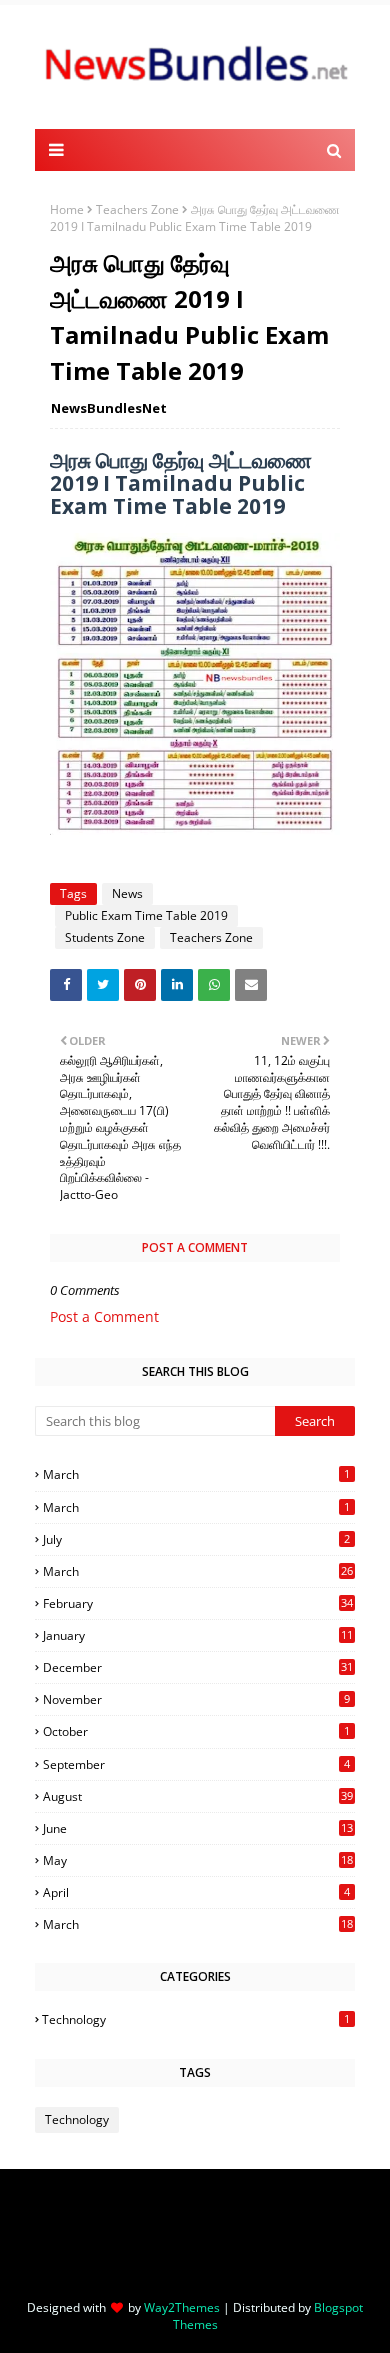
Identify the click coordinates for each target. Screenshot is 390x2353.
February (198, 1603)
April (196, 1892)
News (127, 893)
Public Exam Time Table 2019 (146, 915)
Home (67, 209)
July (196, 1539)
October (196, 1731)
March (196, 1474)
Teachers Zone (137, 209)
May (198, 1860)
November (196, 1699)
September (196, 1764)
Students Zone (105, 937)
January (198, 1635)
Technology (196, 2019)
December (198, 1667)
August (198, 1796)
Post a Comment (104, 1316)
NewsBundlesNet (109, 408)
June (198, 1828)
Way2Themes (182, 2307)
